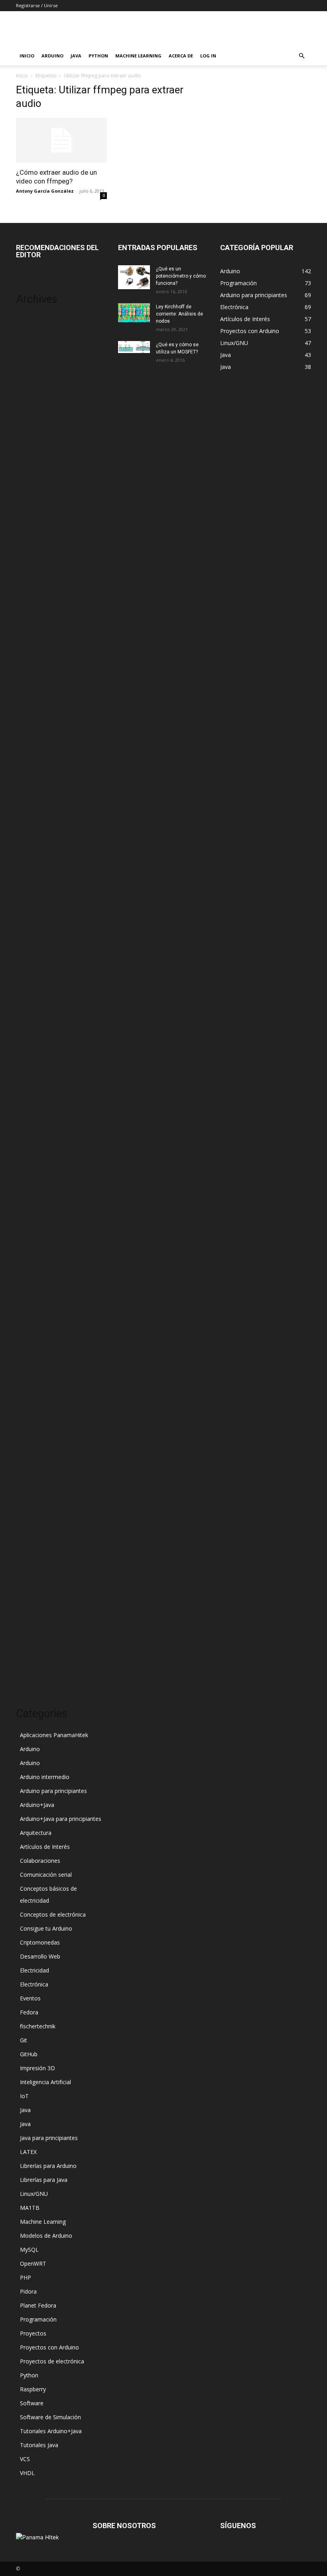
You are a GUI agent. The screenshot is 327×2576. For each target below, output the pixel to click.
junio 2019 (30, 727)
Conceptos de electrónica (53, 1914)
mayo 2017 (31, 895)
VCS (25, 2459)
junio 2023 (30, 464)
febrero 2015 (33, 1170)
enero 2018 (31, 811)
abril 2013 (29, 1433)
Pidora (28, 2291)
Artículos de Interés (45, 1847)
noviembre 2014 (37, 1206)
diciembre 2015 (36, 1050)
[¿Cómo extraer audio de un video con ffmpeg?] (61, 140)
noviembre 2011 (37, 1613)
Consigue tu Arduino (46, 1928)
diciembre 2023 (36, 404)
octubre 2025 (33, 332)
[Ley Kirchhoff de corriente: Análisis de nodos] (134, 313)
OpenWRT (33, 2263)
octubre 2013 (33, 1362)
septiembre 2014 (38, 1230)
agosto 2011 (32, 1649)
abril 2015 (29, 1146)
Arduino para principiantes (53, 1791)
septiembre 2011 (38, 1637)
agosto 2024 (32, 368)
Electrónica (34, 1984)
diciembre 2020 (36, 644)
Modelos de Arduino (46, 2236)
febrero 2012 (33, 1577)
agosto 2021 (32, 596)
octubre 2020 (33, 656)
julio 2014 (29, 1254)
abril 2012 (29, 1553)
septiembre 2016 (38, 967)
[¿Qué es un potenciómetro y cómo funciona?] (134, 277)
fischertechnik (38, 2026)
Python (98, 56)
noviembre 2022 (37, 548)
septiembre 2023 (38, 440)
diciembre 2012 (36, 1481)
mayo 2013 (31, 1421)
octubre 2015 (33, 1074)
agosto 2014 (32, 1242)
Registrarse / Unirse (37, 5)
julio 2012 (29, 1517)
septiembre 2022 (38, 560)
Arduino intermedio (45, 1777)
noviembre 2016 (37, 943)
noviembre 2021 (37, 584)
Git (24, 2040)
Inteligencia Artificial (45, 2082)
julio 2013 (29, 1397)
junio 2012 (30, 1529)
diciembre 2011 (36, 1601)
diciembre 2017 (36, 823)
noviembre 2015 (37, 1062)
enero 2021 (31, 632)
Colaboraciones (40, 1861)
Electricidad (34, 1970)
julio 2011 (29, 1661)
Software (32, 2403)
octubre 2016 (33, 955)
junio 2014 (30, 1266)
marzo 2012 (32, 1565)
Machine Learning (138, 56)
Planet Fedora (38, 2305)
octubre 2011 (33, 1625)
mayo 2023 (31, 476)
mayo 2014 (31, 1278)
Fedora (29, 2012)
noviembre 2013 (37, 1350)
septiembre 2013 (38, 1374)
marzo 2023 (32, 500)
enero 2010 (31, 1673)
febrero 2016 (33, 1027)
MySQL (29, 2250)
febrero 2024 (33, 380)
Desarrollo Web (40, 1956)
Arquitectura (36, 1833)
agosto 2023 (32, 452)
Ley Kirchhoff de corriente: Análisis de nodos (179, 314)
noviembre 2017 (37, 835)
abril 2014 (29, 1290)
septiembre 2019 (38, 715)
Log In (208, 56)
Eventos (30, 1998)
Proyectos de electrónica (52, 2361)
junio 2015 (30, 1122)
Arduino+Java (37, 1805)
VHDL (27, 2473)
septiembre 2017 (38, 847)
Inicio (27, 56)
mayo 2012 (31, 1541)
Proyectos (33, 2333)
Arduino (52, 56)
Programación (38, 2319)
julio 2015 (29, 1110)
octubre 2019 (33, 703)
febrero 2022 (33, 572)
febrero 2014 (33, 1314)
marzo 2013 (32, 1445)
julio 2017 (29, 871)
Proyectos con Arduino (49, 2347)
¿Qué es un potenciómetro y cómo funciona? (181, 276)
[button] (301, 56)
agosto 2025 (32, 344)
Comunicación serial (46, 1875)
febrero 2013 (33, 1457)
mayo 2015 (31, 1134)
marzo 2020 (32, 691)
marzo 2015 (32, 1158)
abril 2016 (29, 1015)
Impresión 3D (37, 2068)
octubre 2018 (33, 763)
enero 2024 (31, 392)
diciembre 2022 (36, 536)
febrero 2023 (33, 512)
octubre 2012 (33, 1493)
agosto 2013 (32, 1386)
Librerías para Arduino (48, 2166)
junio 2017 (30, 883)
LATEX (28, 2152)
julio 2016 (29, 991)
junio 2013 (30, 1409)
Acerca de (181, 56)
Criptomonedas (40, 1942)
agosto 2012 (32, 1505)
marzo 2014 (32, 1302)
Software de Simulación (50, 2417)
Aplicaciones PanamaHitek (54, 1735)
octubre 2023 (33, 428)
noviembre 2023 (37, 416)
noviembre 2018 (37, 751)
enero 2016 (31, 1038)
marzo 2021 (32, 620)
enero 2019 (31, 739)
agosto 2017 (32, 859)
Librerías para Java (44, 2180)
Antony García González (45, 191)
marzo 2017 (32, 919)
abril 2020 (29, 680)
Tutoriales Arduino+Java (51, 2431)
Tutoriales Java (39, 2445)
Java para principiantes (49, 2138)
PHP (26, 2277)
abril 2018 (29, 799)
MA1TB (30, 2208)
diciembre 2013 (36, 1338)
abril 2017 (29, 907)
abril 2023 (29, 488)
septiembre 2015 (38, 1086)
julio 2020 (29, 668)
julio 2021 (29, 608)
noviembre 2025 (37, 321)
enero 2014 (31, 1326)
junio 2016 (30, 1003)
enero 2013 (31, 1469)
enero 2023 (31, 524)
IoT (24, 2096)
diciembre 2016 (36, 931)
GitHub (29, 2054)
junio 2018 (30, 787)
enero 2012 (31, 1589)
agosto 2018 (32, 775)
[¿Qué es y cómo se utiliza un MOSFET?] (134, 347)
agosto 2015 (32, 1098)
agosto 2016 (32, 979)
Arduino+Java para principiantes (61, 1819)
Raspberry (33, 2389)
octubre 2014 (33, 1218)
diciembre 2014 (36, 1194)
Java (76, 56)
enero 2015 (31, 1182)
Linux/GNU (34, 2194)
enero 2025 (31, 356)
